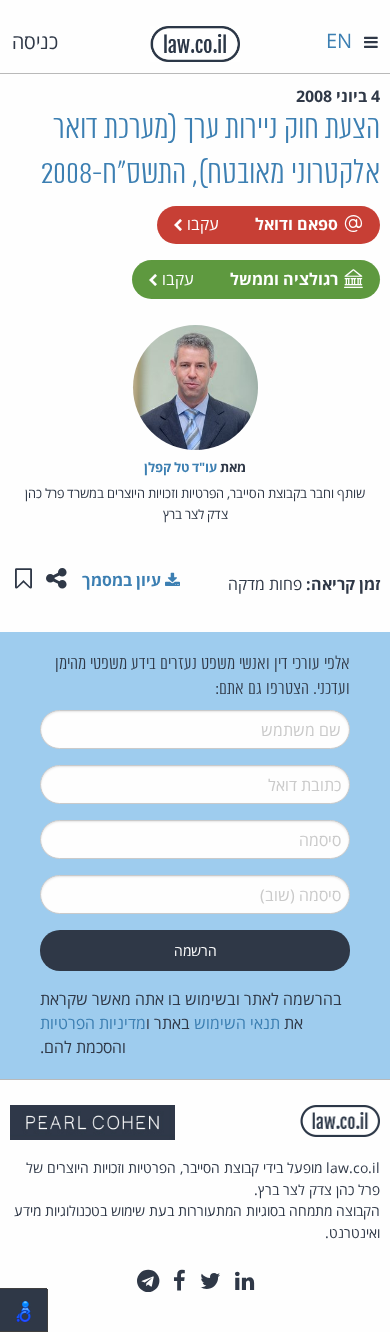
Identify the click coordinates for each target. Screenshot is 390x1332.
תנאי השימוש (237, 1023)
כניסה (35, 41)
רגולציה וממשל (284, 279)
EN (339, 40)
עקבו (201, 224)
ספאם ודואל (296, 224)
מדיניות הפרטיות (93, 1023)
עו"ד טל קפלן (180, 467)
